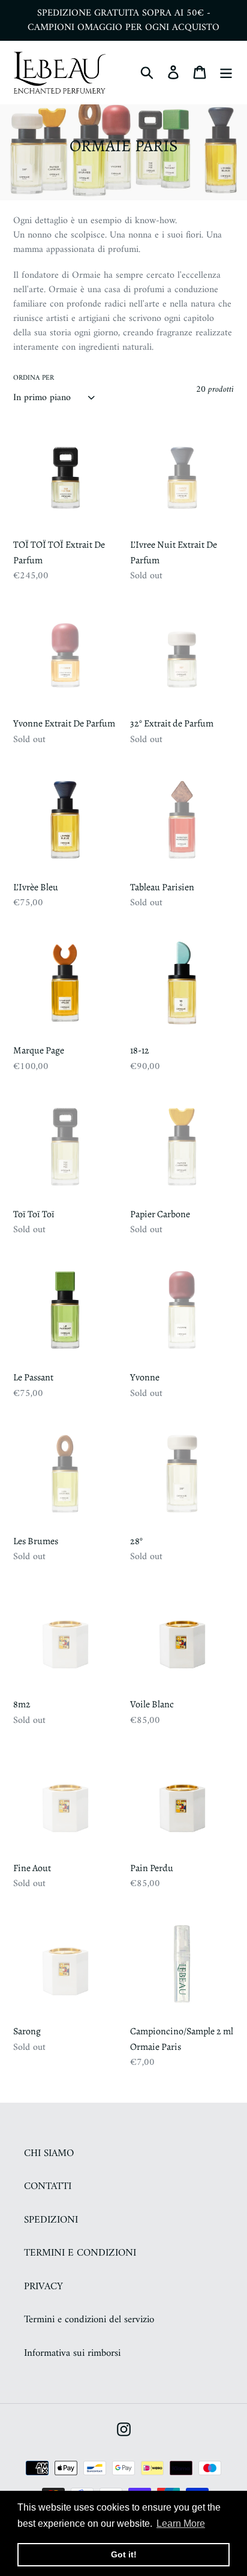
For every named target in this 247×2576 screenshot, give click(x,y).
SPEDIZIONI (51, 2220)
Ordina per (34, 379)
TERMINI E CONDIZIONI (80, 2253)
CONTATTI (48, 2187)
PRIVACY (43, 2287)
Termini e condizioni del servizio (89, 2320)
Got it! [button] (124, 2554)
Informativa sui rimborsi (72, 2353)
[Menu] (226, 73)
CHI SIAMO (49, 2154)
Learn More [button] (181, 2524)
